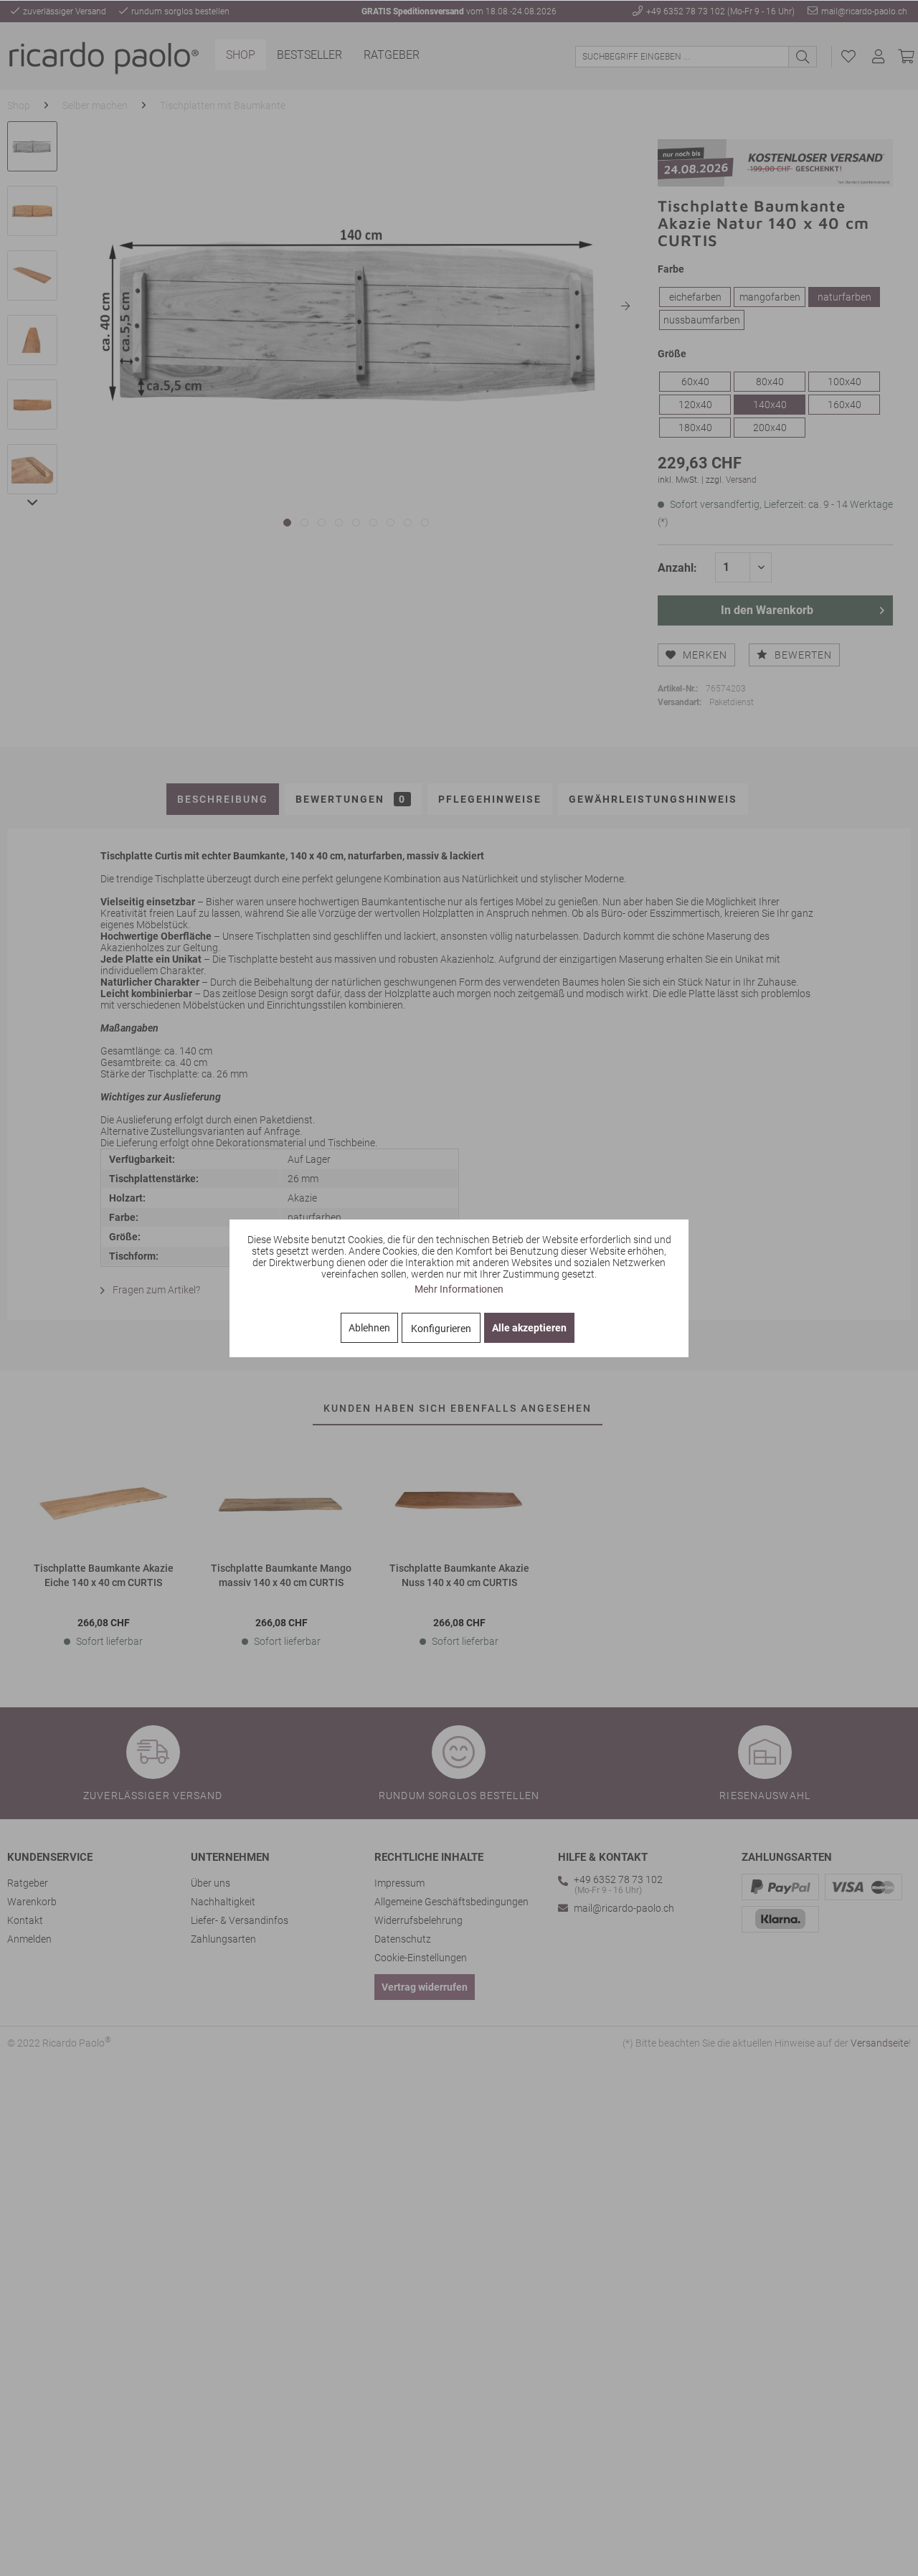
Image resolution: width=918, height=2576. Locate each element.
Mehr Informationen (459, 1289)
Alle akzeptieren (529, 1328)
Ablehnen (369, 1328)
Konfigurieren (441, 1329)
